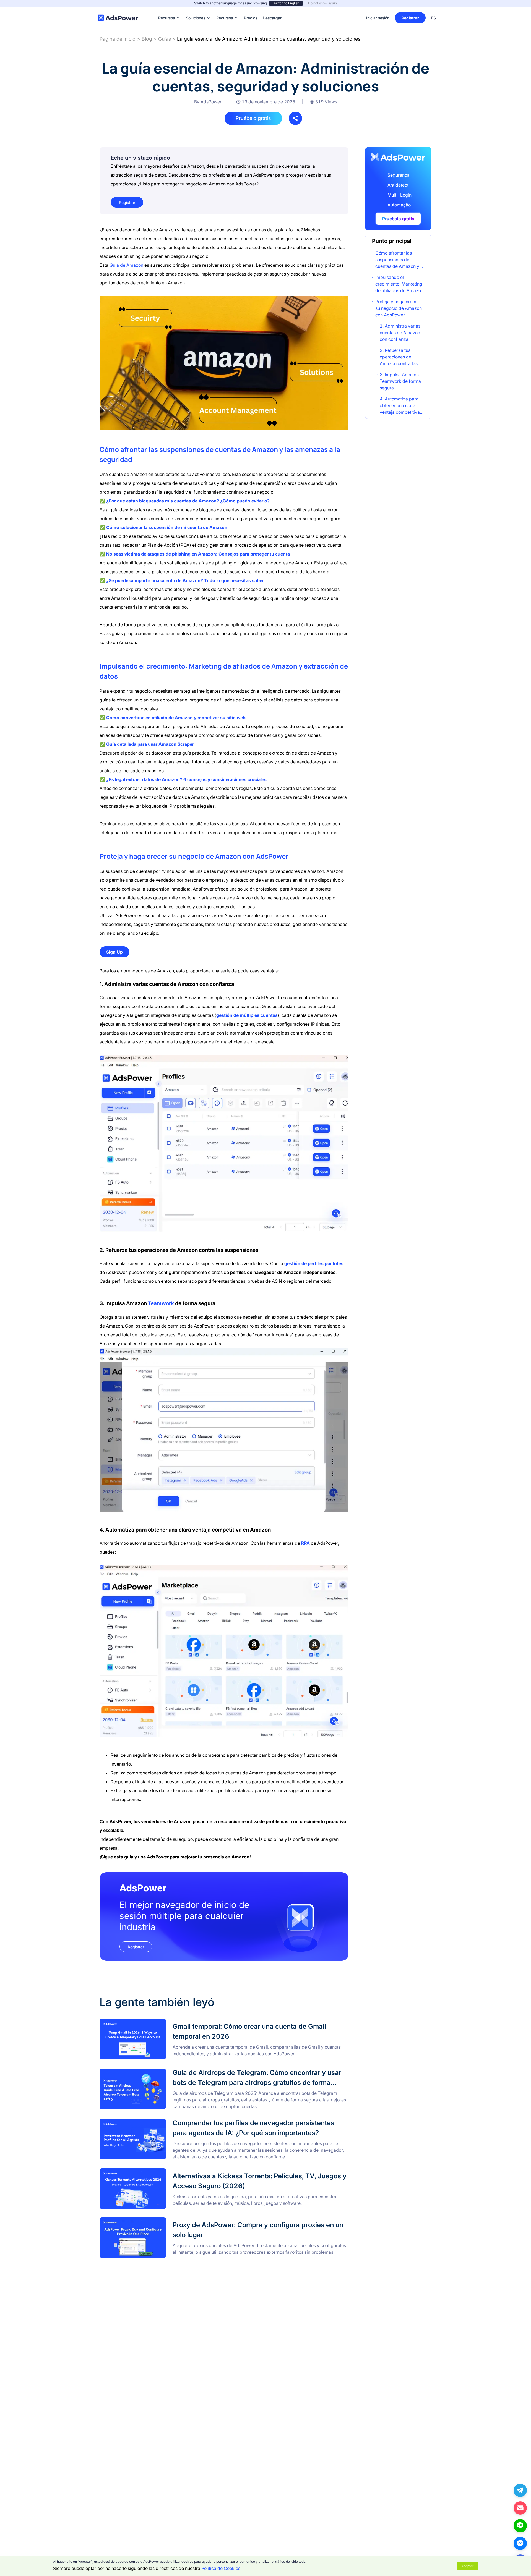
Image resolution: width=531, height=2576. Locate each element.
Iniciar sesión (378, 18)
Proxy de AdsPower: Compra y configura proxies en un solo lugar (166, 2221)
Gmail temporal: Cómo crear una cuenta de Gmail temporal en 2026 (169, 2022)
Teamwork (161, 1303)
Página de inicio (118, 39)
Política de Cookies (221, 2568)
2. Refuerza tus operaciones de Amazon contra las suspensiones (399, 357)
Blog (147, 39)
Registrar (410, 18)
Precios (251, 10)
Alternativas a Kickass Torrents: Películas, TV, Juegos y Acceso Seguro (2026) (179, 2172)
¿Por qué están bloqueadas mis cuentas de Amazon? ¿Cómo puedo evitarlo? (188, 501)
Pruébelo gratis (253, 118)
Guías (165, 39)
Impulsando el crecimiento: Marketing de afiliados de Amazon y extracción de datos (399, 284)
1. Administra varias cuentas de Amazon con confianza (400, 333)
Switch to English (286, 3)
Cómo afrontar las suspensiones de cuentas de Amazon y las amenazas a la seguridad (397, 260)
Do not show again (322, 3)
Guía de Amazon (126, 265)
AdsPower (272, 856)
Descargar (272, 10)
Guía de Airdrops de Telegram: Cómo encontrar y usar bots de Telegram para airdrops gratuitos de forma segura (214, 2071)
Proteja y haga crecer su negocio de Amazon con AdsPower (399, 308)
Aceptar (467, 2566)
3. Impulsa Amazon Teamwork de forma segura (400, 381)
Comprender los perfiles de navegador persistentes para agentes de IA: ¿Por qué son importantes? (200, 2121)
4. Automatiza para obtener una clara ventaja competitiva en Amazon (400, 406)
